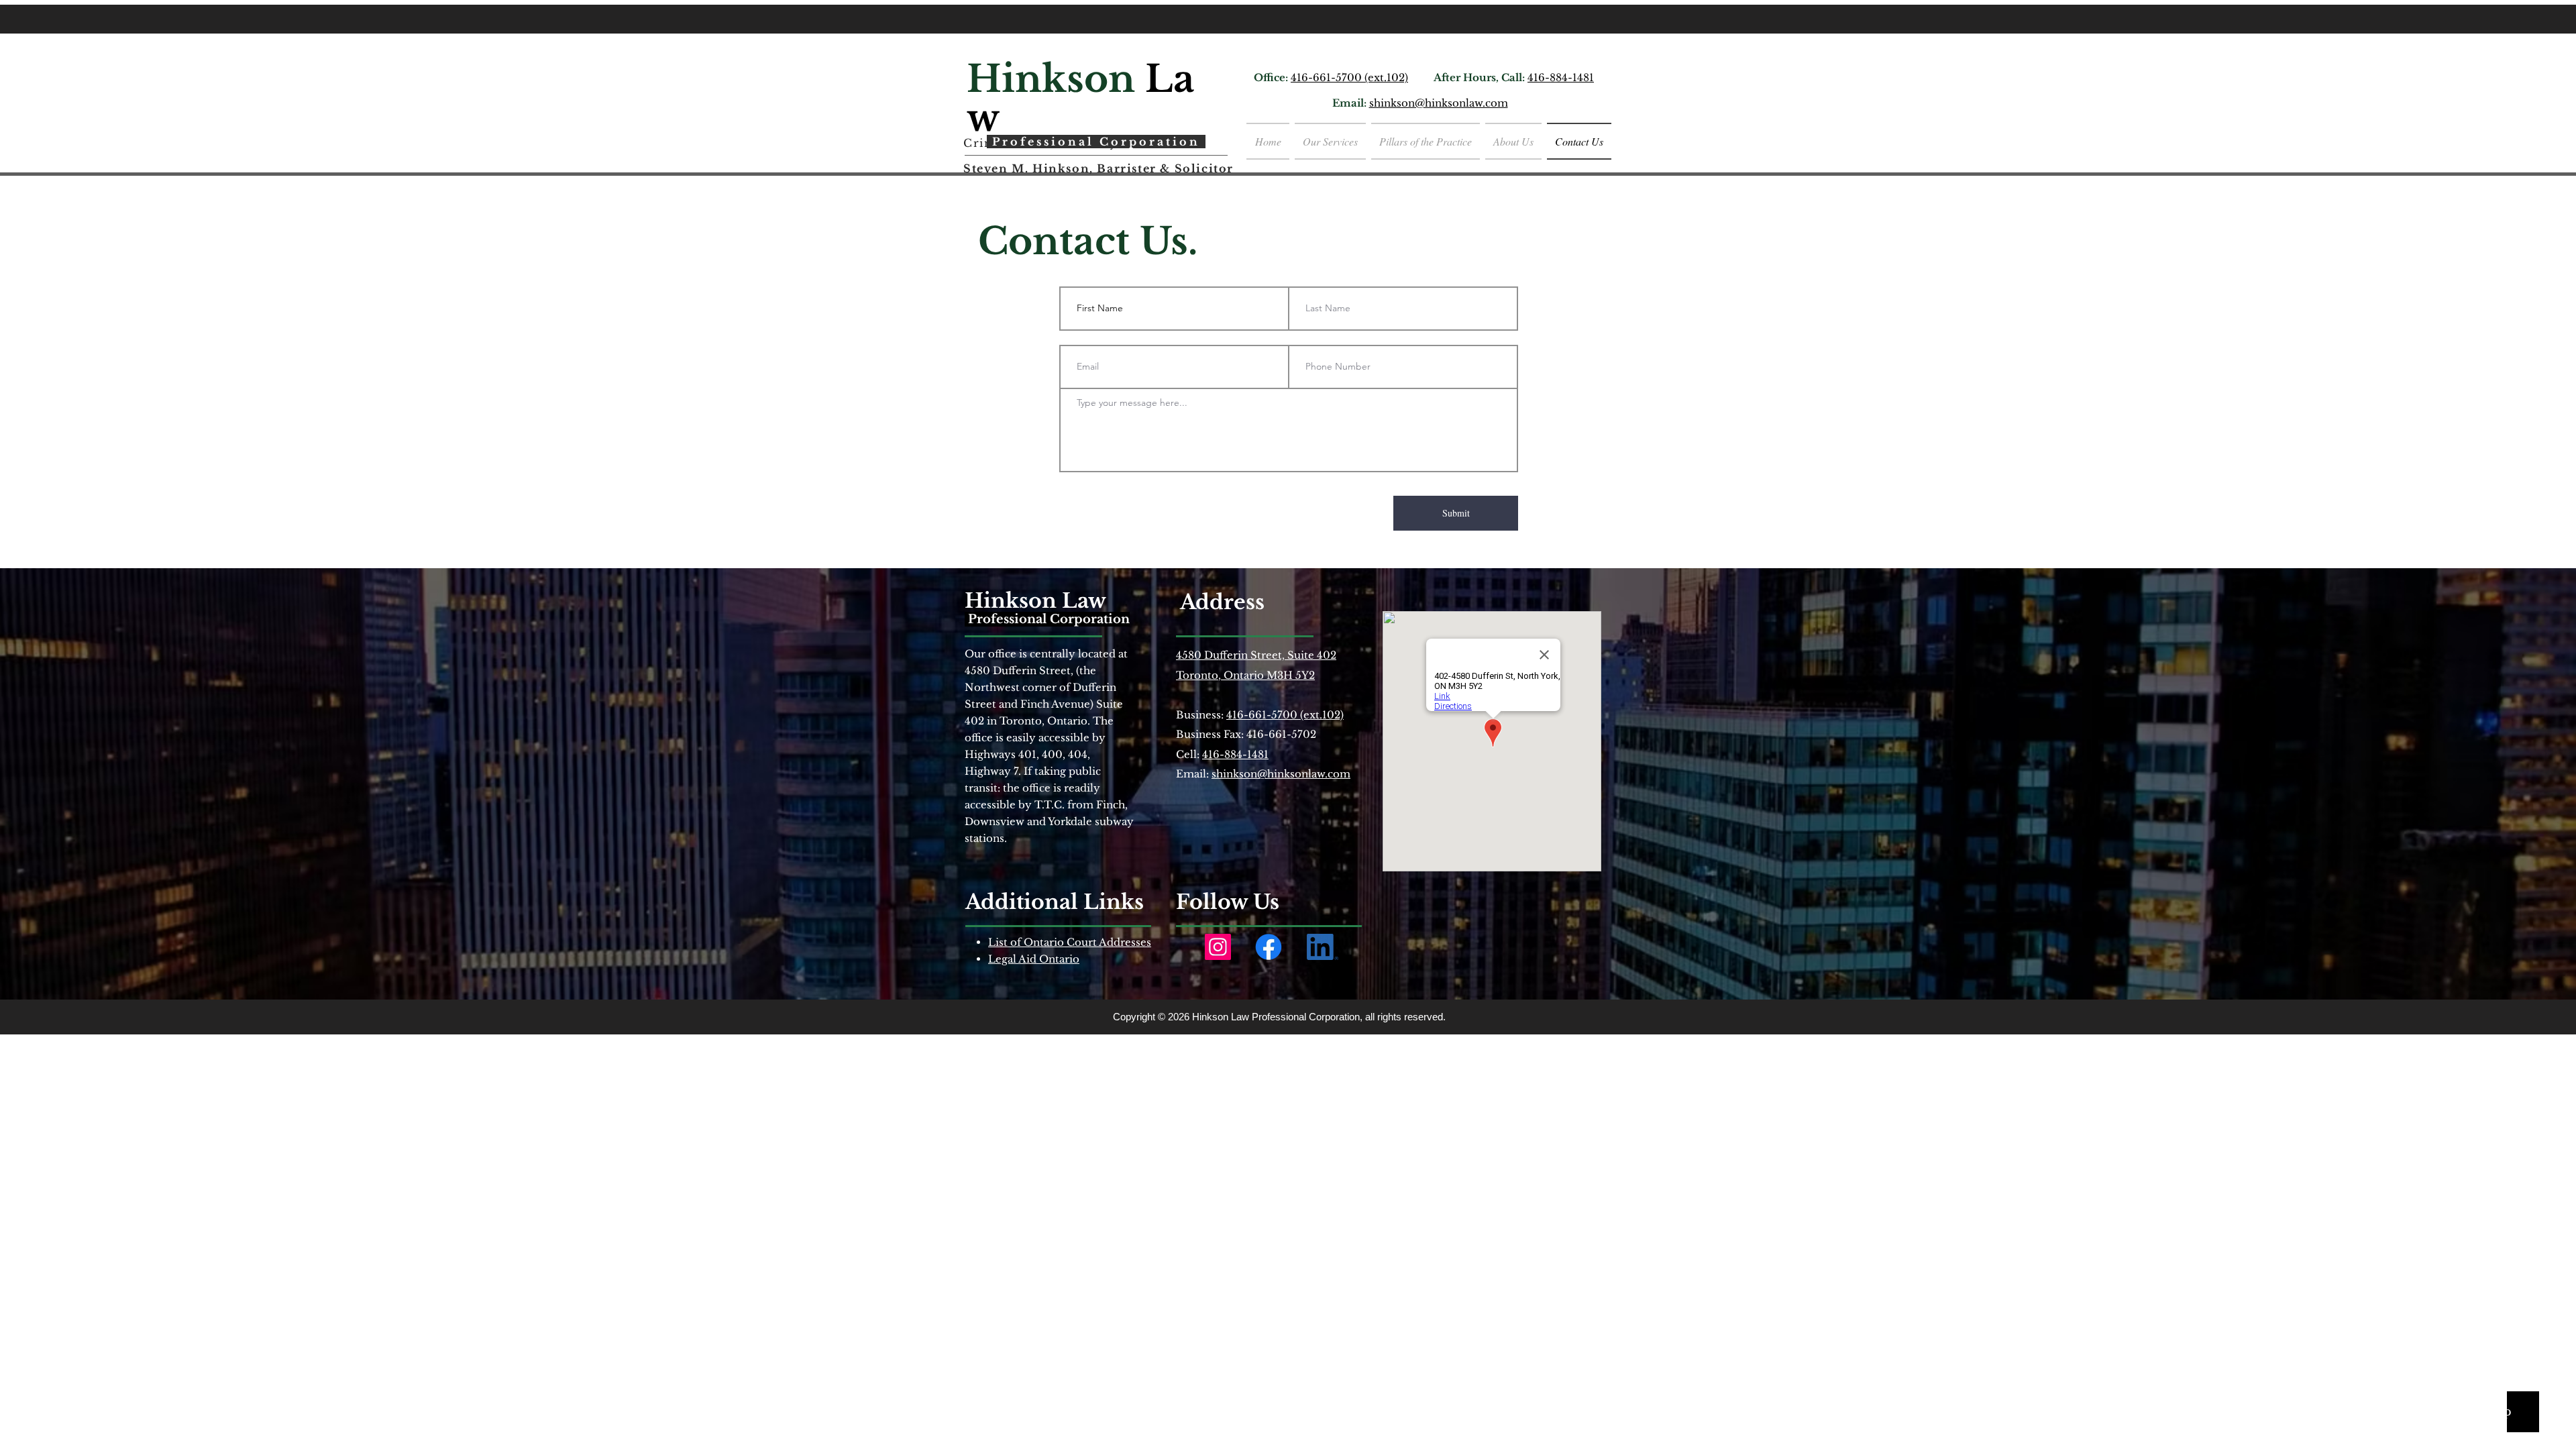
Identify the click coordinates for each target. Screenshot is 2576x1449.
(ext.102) (1386, 77)
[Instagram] (1218, 947)
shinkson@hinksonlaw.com (1439, 103)
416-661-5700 (1328, 77)
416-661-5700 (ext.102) (1285, 715)
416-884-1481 (1561, 77)
